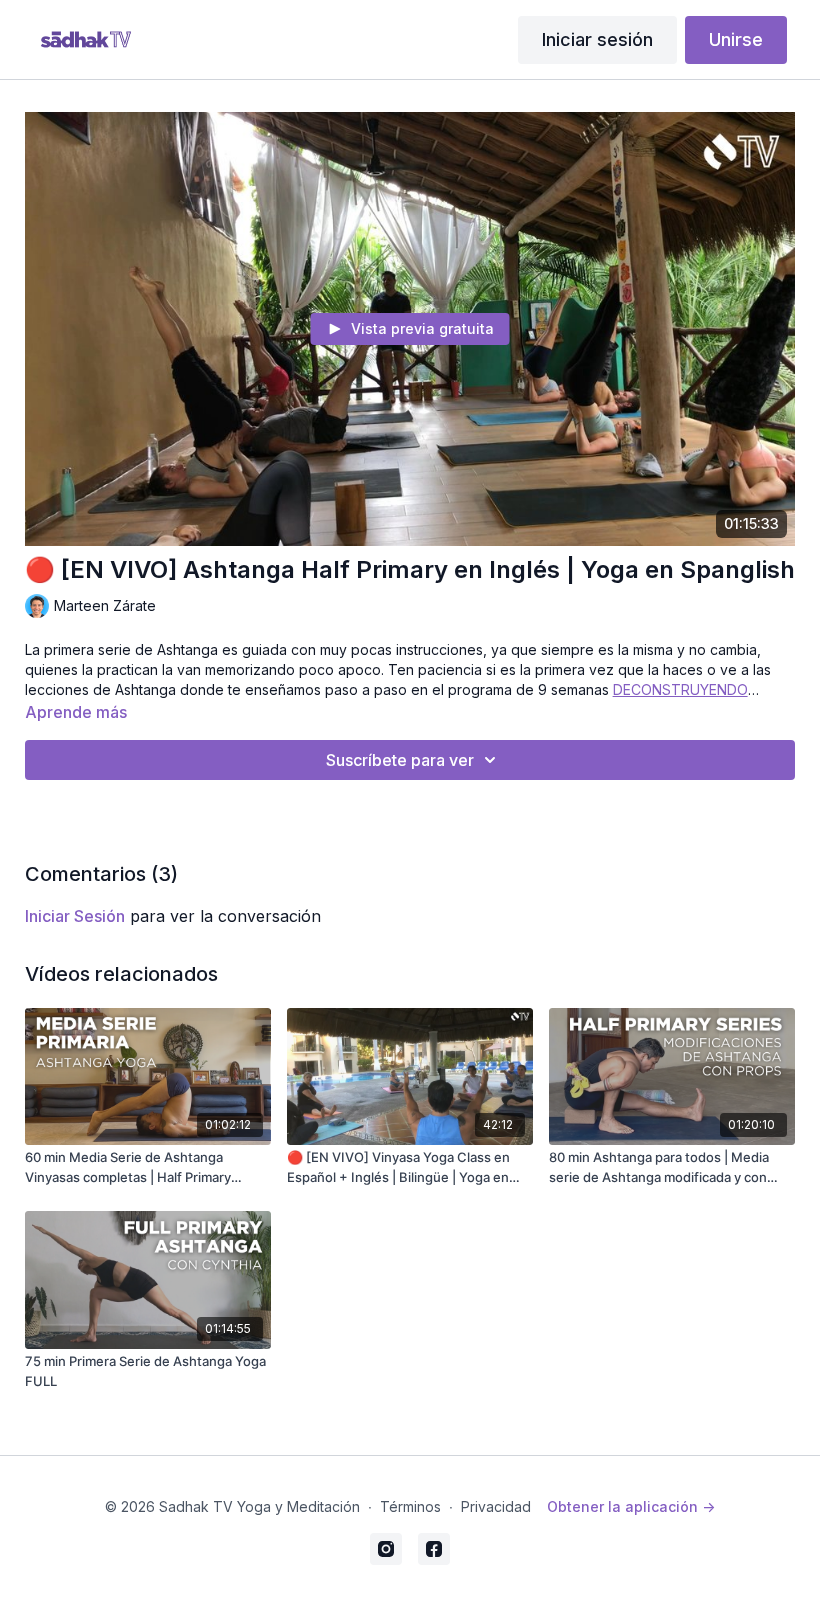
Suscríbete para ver (400, 760)
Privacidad (496, 1506)
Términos (410, 1506)
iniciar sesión (75, 916)
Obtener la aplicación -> (631, 1506)
